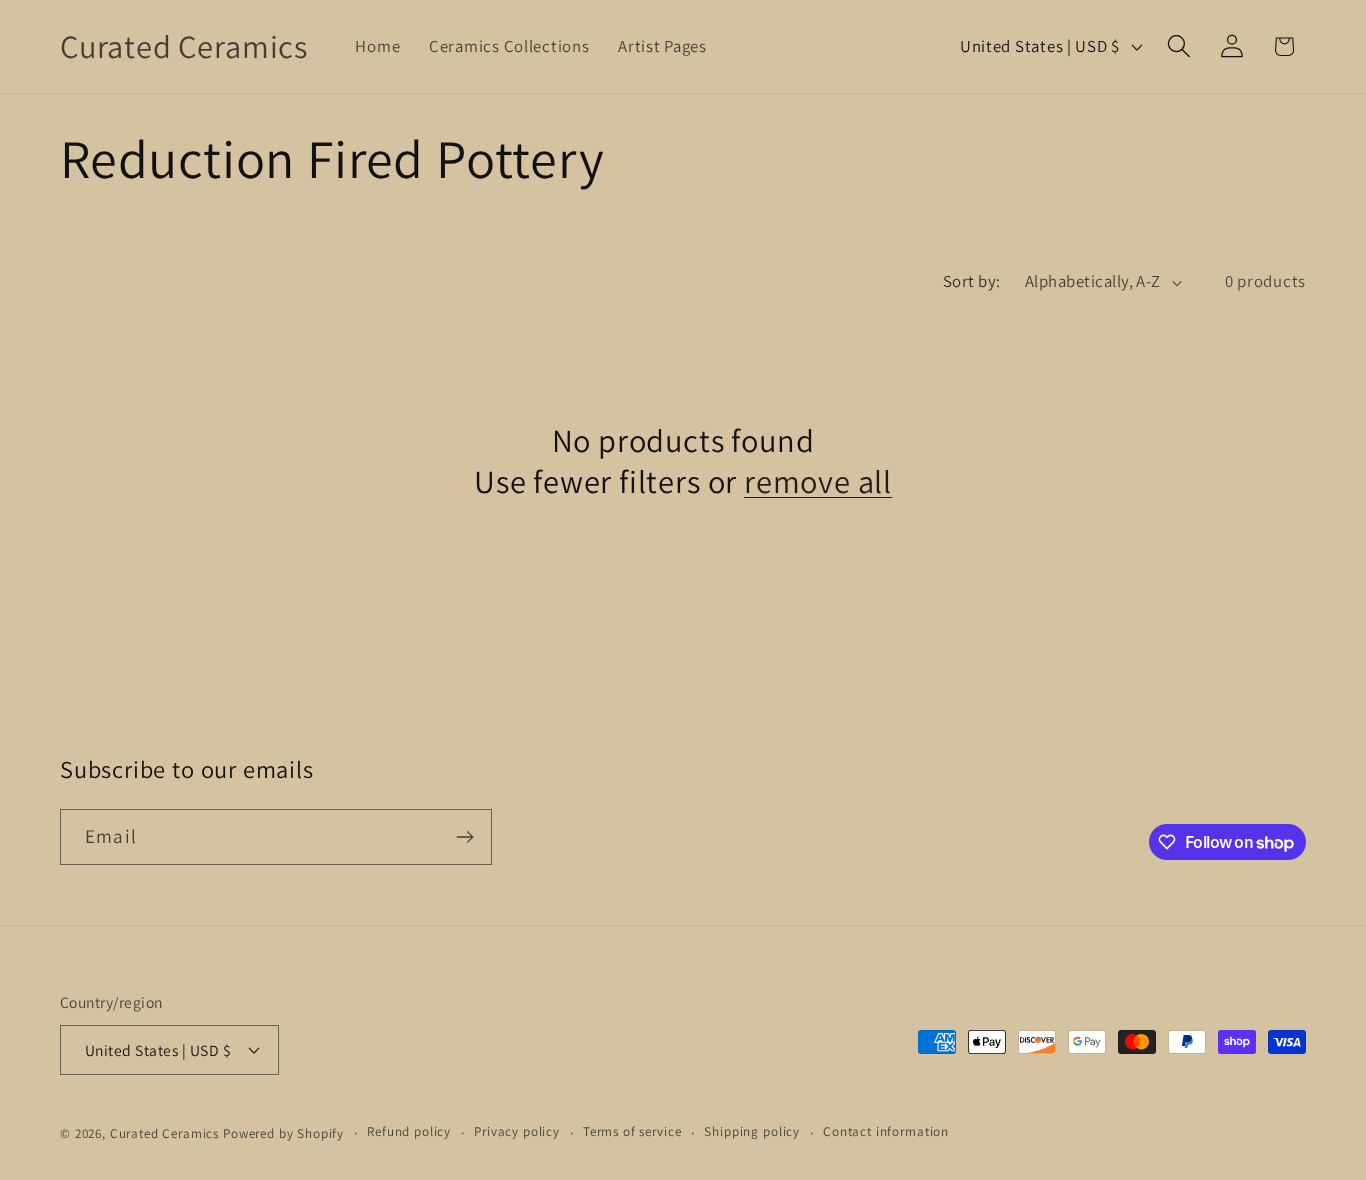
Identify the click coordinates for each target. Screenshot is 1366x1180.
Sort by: (972, 281)
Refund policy (409, 1131)
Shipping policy (752, 1131)
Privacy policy (517, 1131)
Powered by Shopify (283, 1133)
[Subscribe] (464, 837)
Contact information (886, 1131)
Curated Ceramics (164, 1133)
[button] (1178, 46)
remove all (818, 481)
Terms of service (632, 1131)
